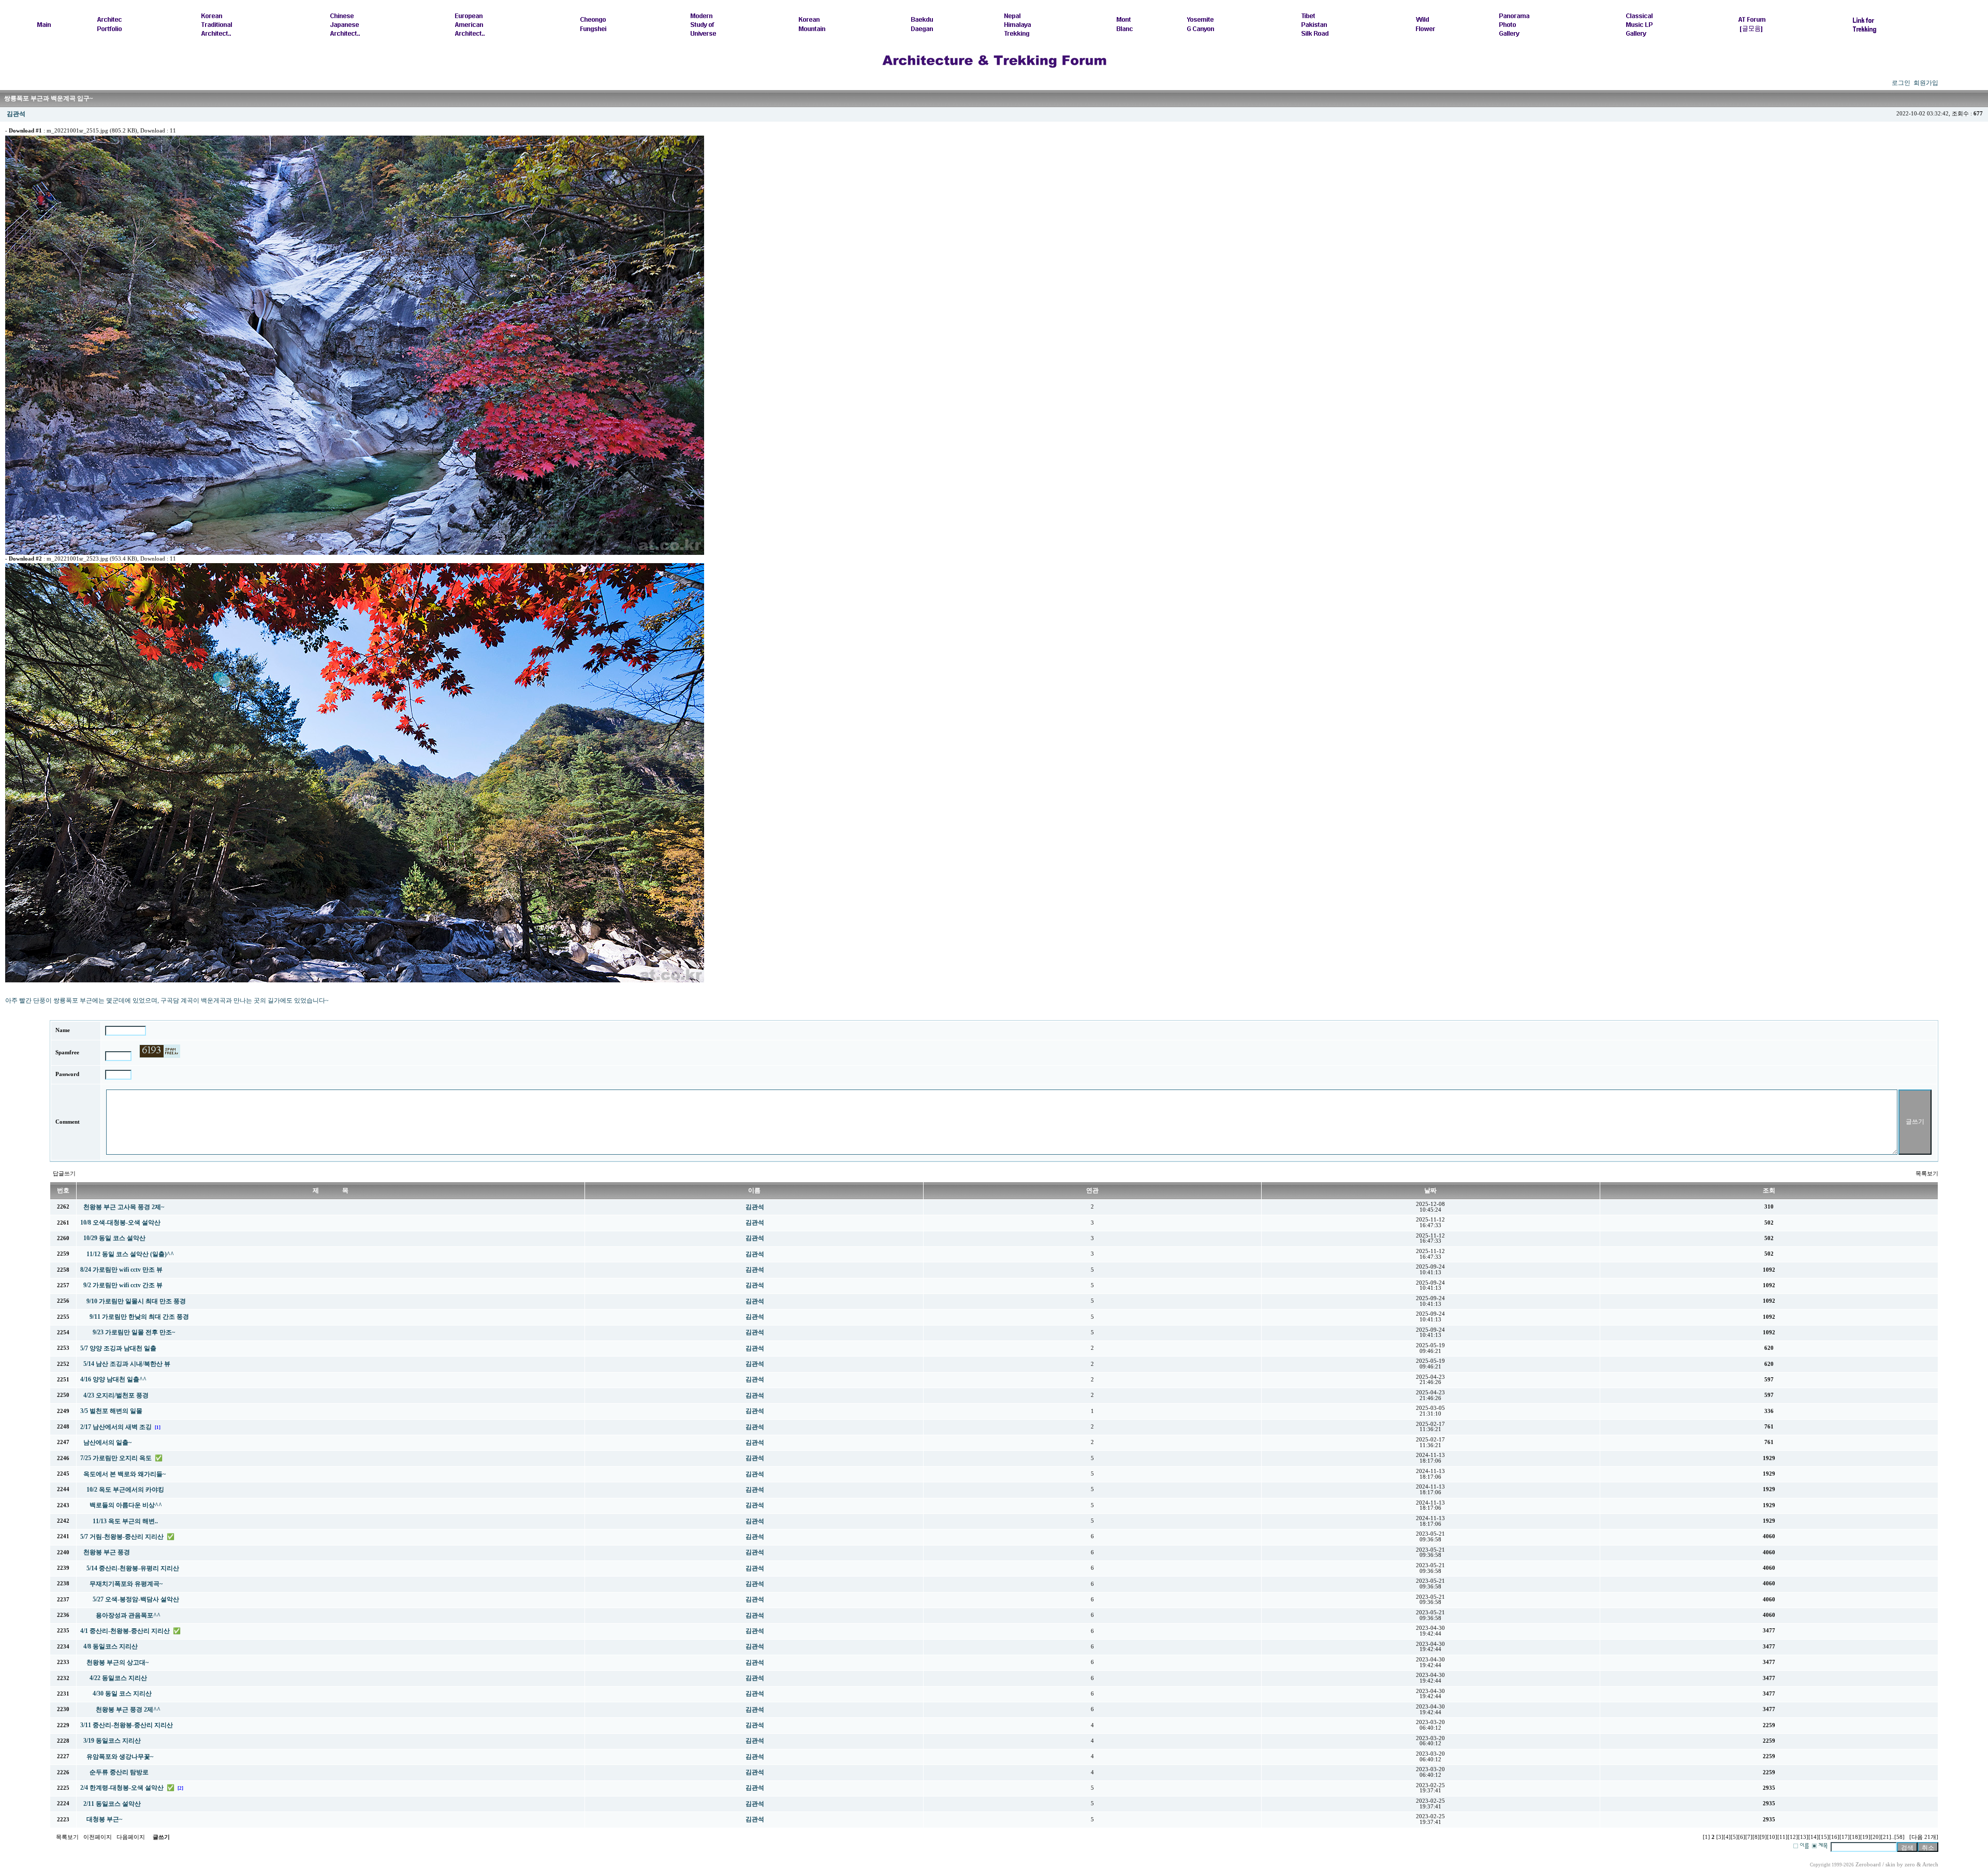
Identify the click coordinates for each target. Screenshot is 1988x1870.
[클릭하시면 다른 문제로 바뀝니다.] (160, 1051)
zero (1910, 1865)
